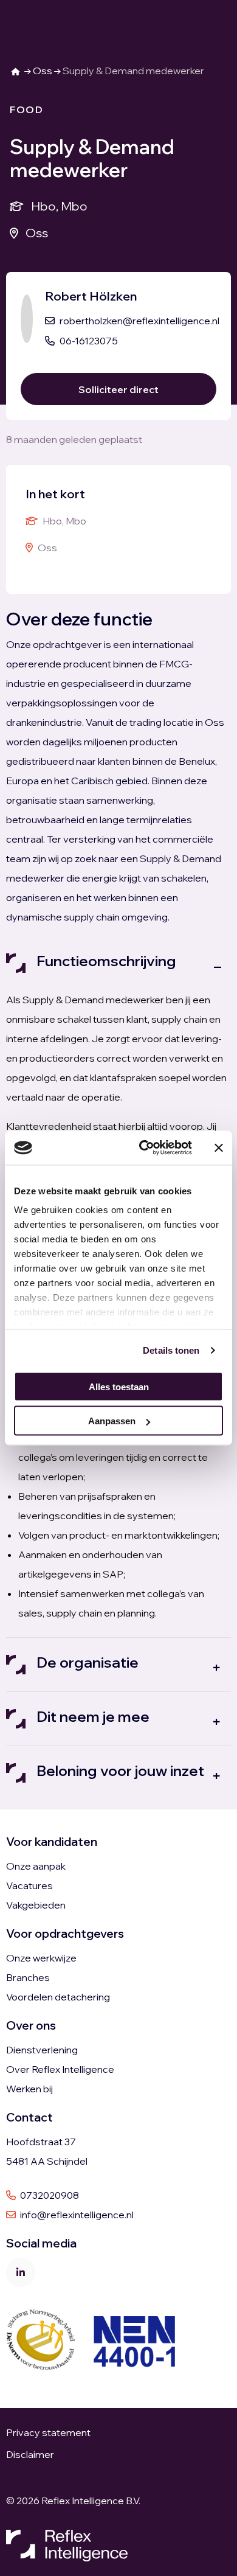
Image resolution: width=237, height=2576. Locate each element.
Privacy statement (49, 2432)
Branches (28, 1977)
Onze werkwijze (41, 1958)
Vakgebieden (36, 1905)
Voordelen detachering (58, 1997)
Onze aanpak (36, 1866)
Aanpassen (112, 1421)
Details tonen (171, 1350)
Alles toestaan (119, 1386)
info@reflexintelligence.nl (76, 2215)
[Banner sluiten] (219, 1147)
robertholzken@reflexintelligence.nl (139, 321)
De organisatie (88, 1662)
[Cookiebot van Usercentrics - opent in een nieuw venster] (144, 1148)
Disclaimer (30, 2454)
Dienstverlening (42, 2050)
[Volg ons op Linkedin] (21, 2272)
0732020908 (49, 2195)
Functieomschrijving (106, 961)
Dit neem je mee (93, 1716)
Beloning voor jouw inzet (120, 1770)
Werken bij (29, 2089)
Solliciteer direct (118, 389)
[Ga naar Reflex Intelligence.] (16, 71)
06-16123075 (89, 341)
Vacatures (29, 1885)
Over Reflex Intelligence (60, 2069)
